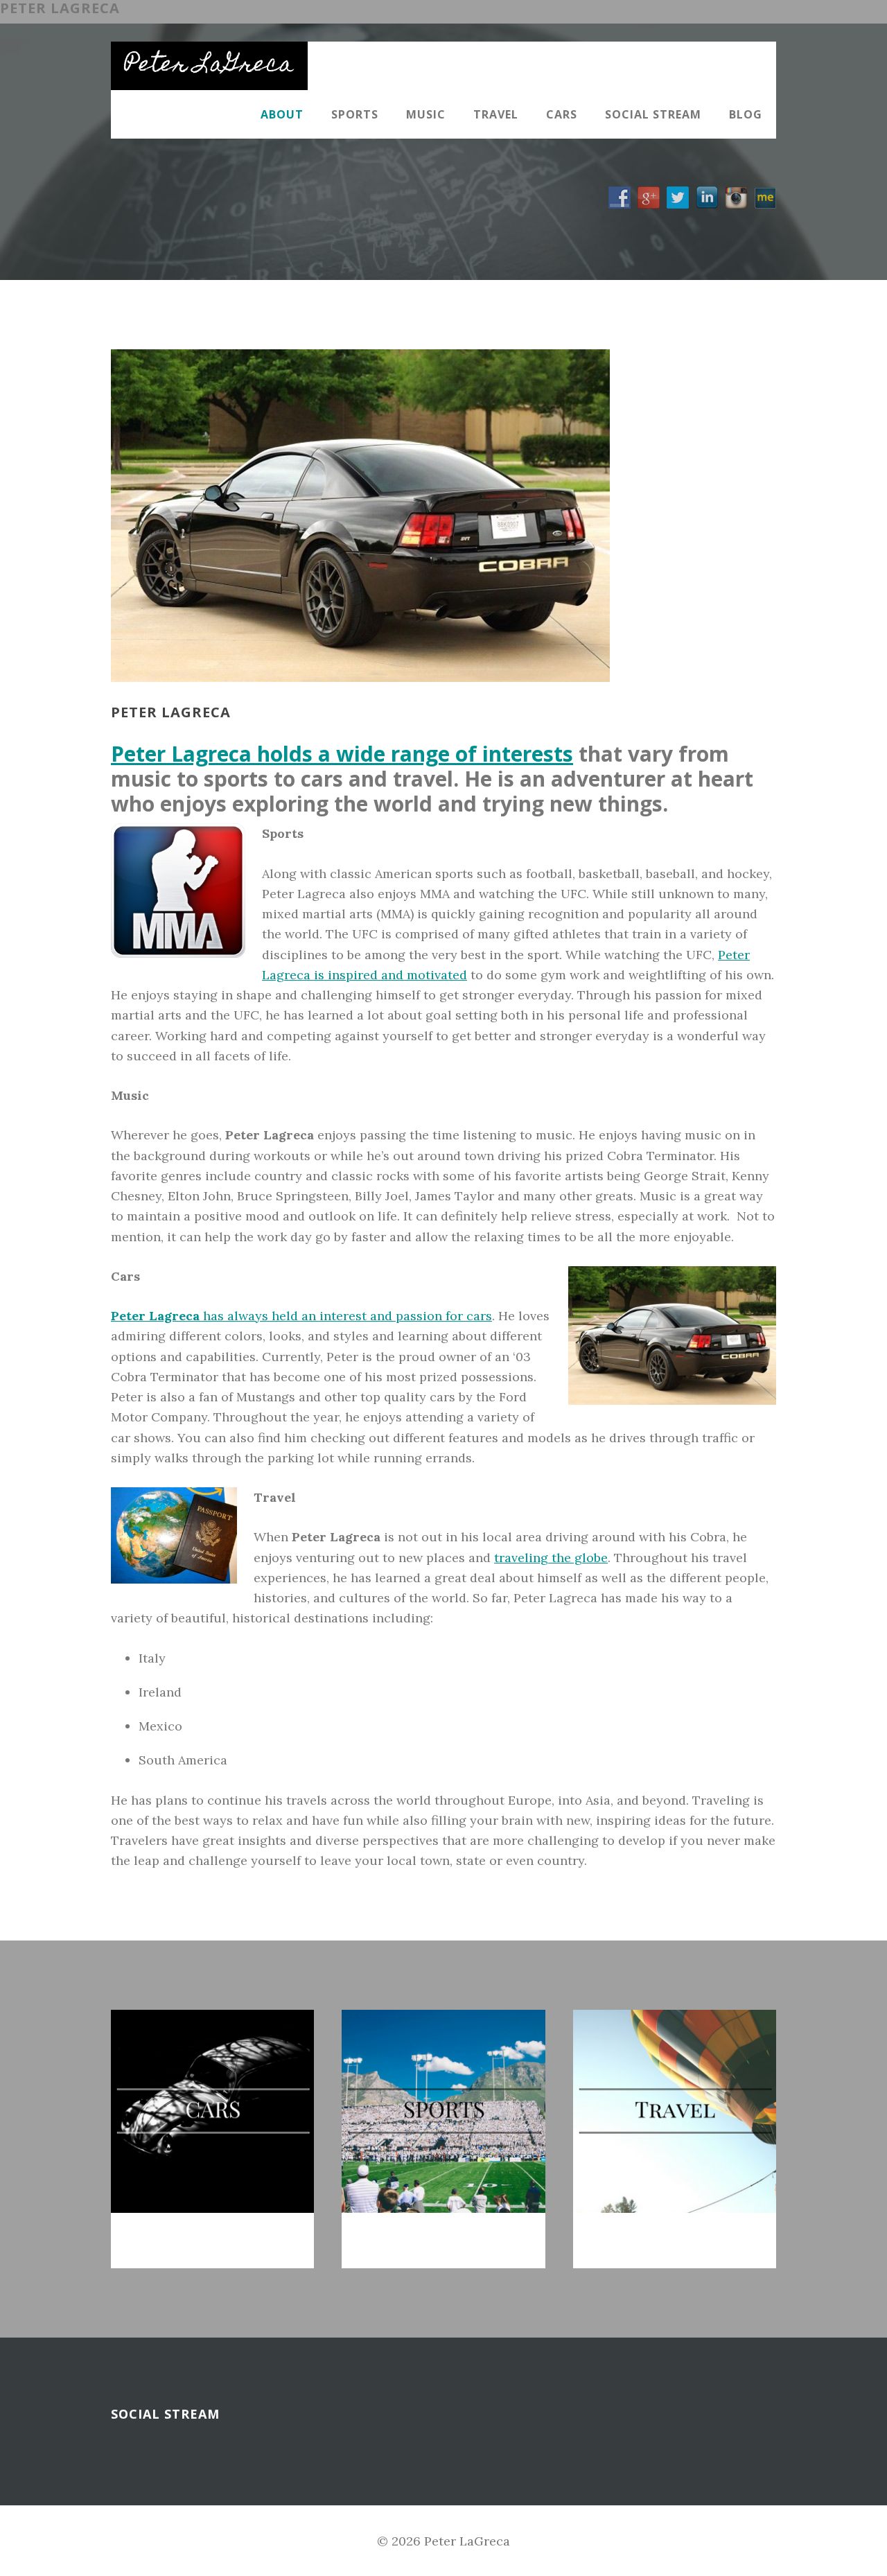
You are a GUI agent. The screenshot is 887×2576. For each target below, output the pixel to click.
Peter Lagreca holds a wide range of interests (342, 754)
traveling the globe (551, 1558)
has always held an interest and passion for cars (301, 1316)
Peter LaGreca (209, 66)
